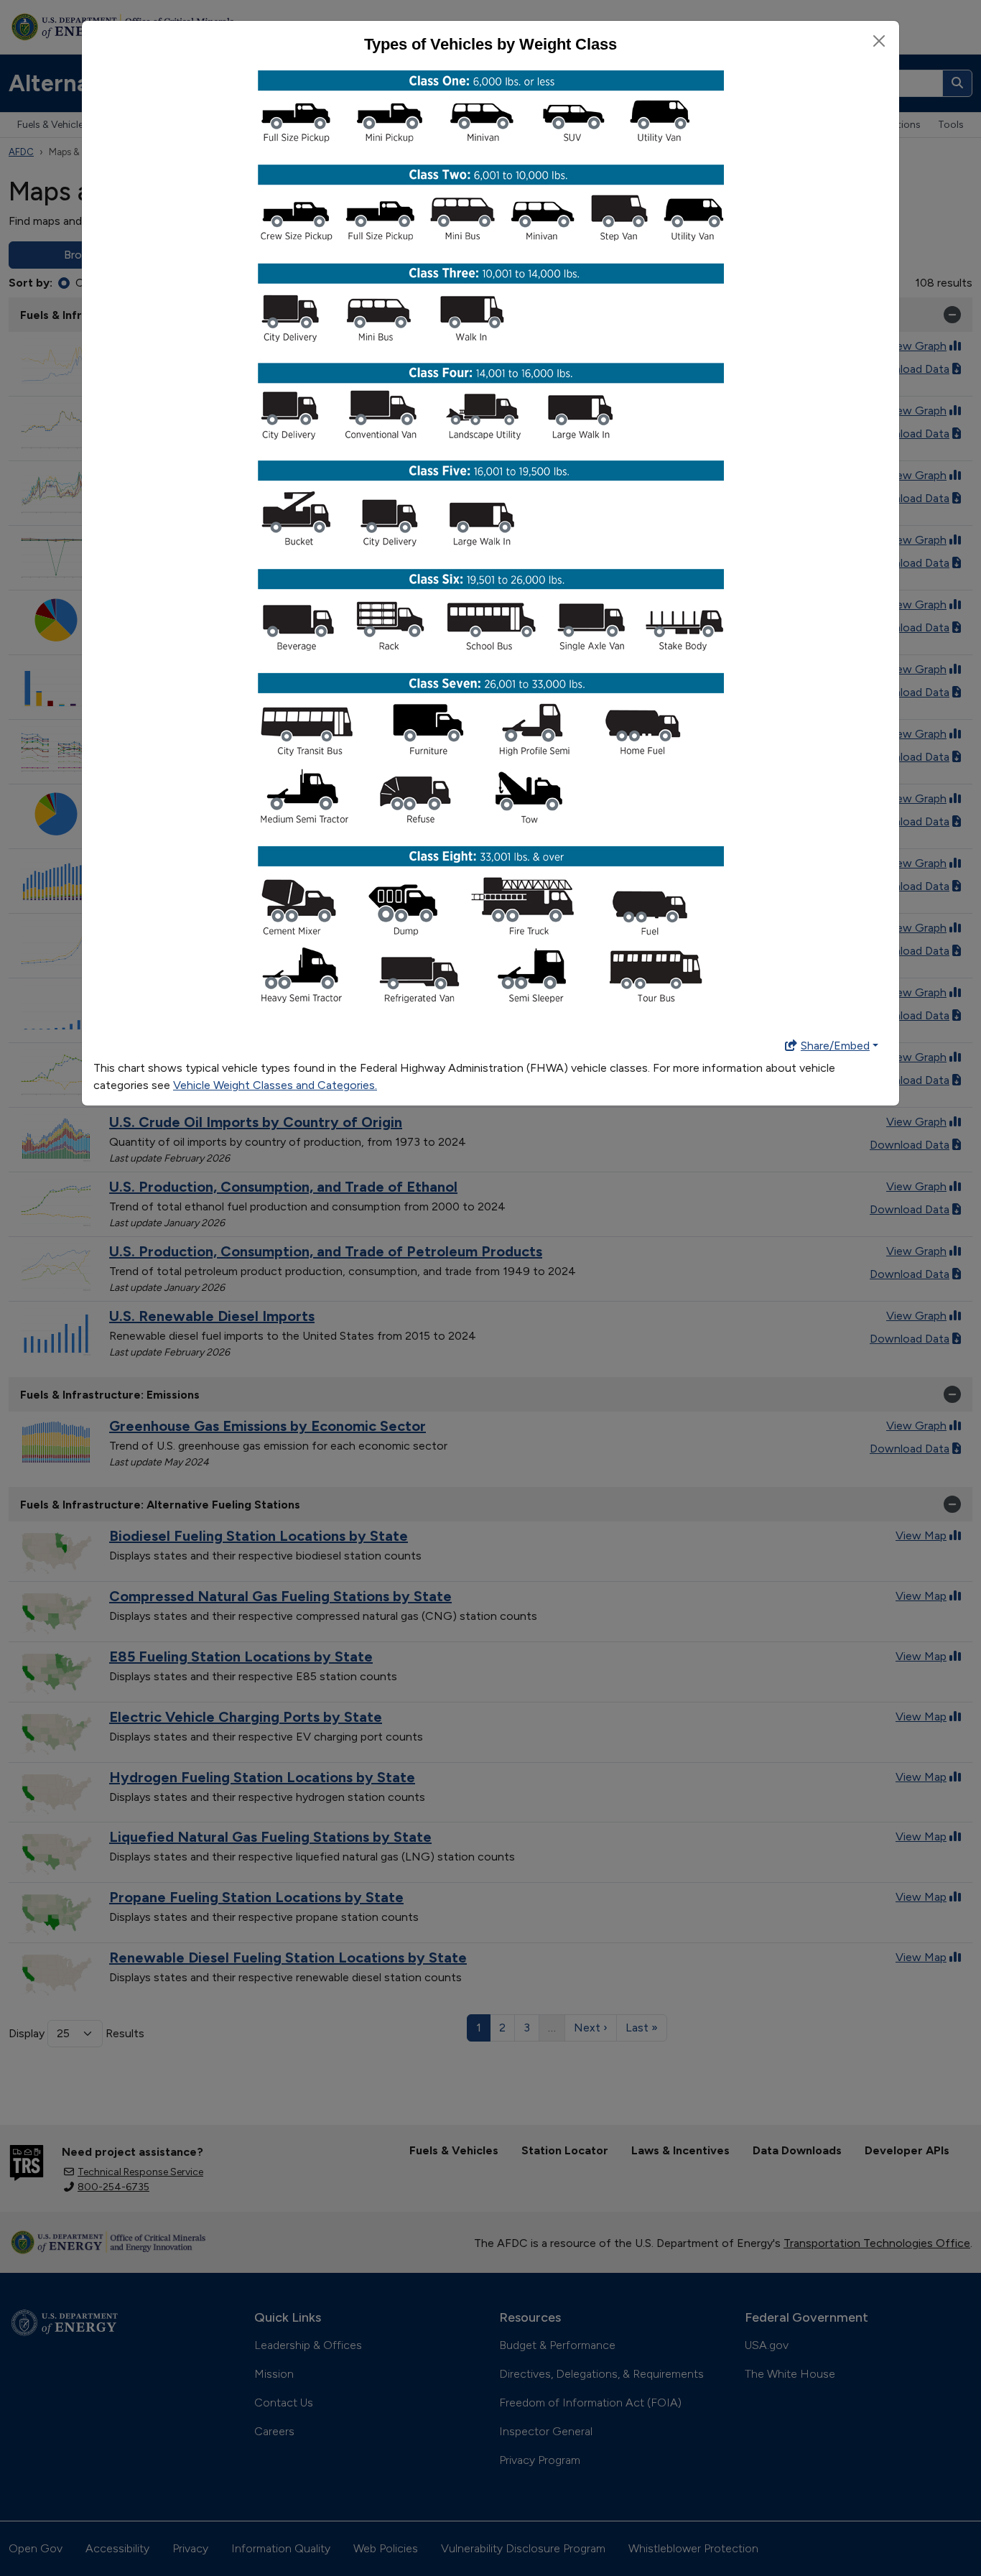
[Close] (879, 41)
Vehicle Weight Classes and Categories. (275, 1085)
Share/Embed (835, 1046)
